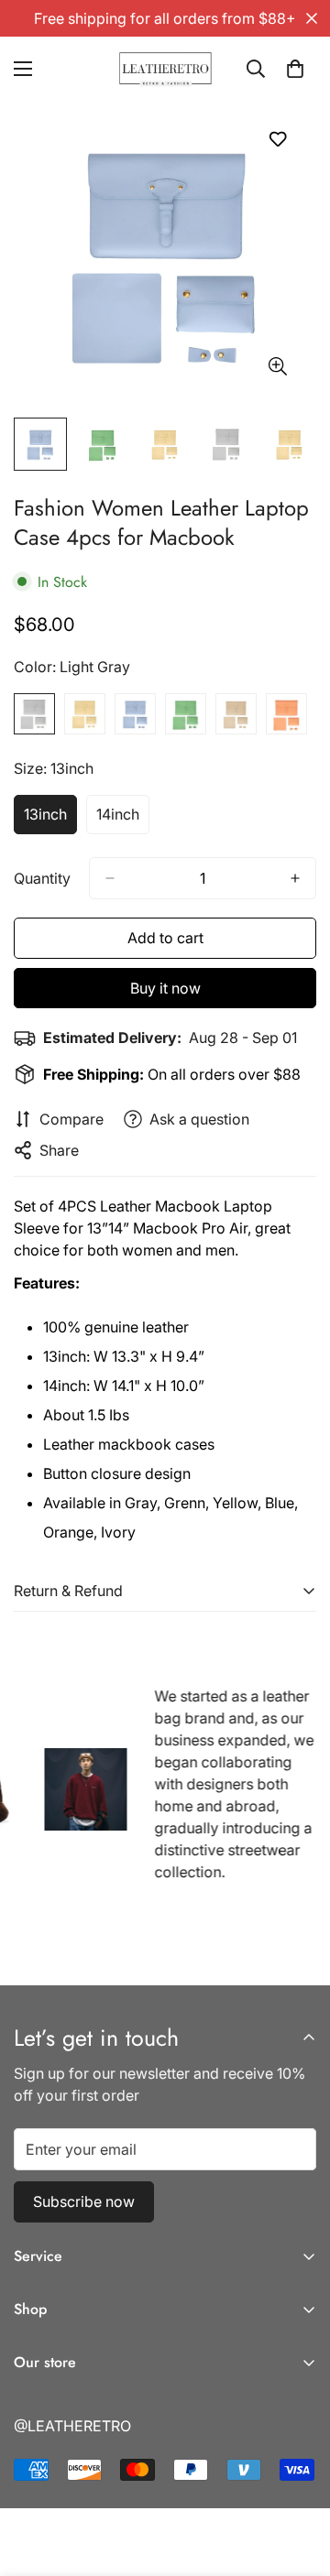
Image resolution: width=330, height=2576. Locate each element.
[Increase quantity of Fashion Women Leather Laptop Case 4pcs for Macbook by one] (295, 878)
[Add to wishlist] (277, 139)
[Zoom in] (277, 367)
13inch (50, 820)
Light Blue (135, 714)
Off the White (236, 714)
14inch (123, 820)
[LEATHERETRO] (165, 69)
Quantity (42, 878)
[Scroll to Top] (297, 2479)
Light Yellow (85, 714)
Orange (286, 714)
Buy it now (165, 988)
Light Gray (34, 714)
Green (186, 714)
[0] (295, 69)
